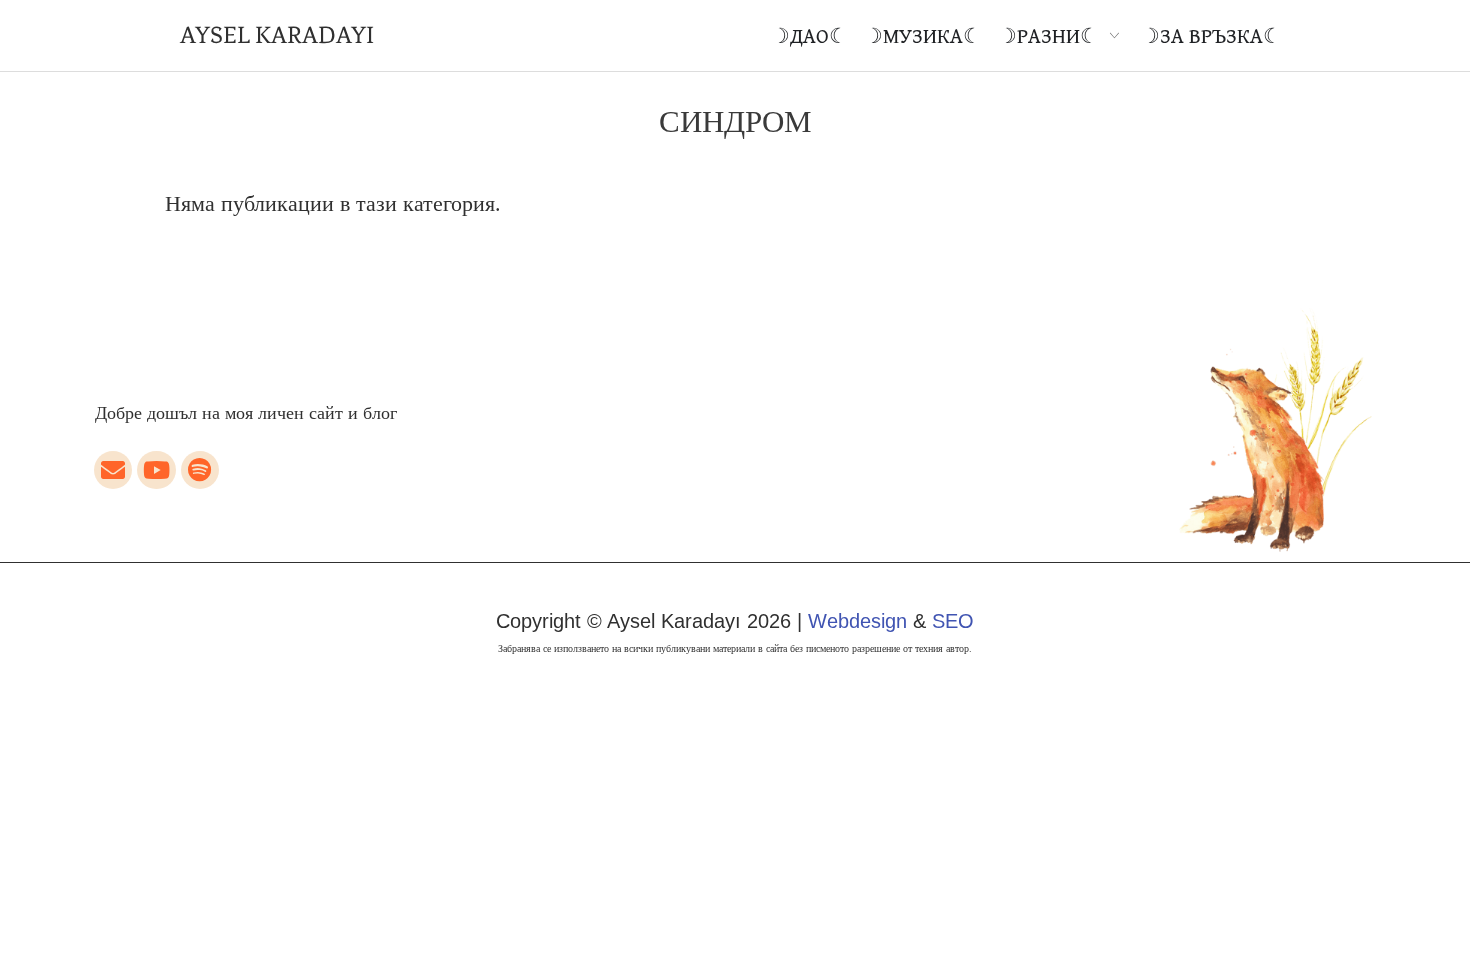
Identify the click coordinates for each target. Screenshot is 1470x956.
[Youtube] (156, 470)
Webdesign (857, 621)
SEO (953, 621)
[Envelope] (113, 470)
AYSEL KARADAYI (277, 35)
